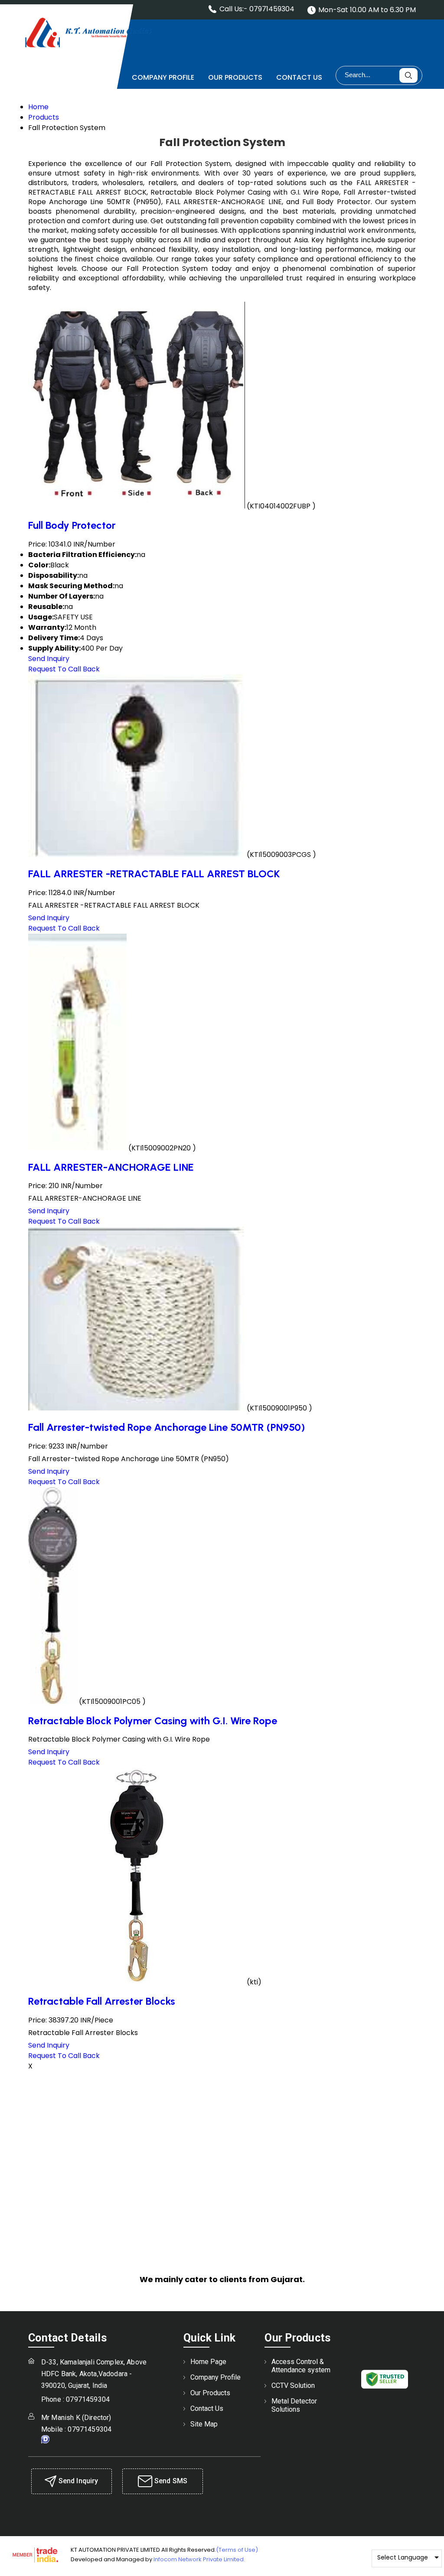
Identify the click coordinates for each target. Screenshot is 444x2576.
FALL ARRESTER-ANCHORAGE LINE (111, 1167)
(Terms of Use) (237, 2550)
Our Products (235, 77)
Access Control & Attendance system (301, 2366)
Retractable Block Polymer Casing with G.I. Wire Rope (153, 1721)
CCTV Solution (293, 2385)
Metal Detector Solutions (294, 2405)
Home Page (98, 77)
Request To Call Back (64, 669)
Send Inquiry (49, 659)
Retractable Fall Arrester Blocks (102, 2001)
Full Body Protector (72, 525)
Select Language (403, 2557)
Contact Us (299, 77)
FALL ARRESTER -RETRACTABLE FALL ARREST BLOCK (154, 874)
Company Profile (163, 77)
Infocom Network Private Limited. (199, 2559)
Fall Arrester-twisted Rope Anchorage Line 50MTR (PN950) (166, 1427)
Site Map (204, 2424)
